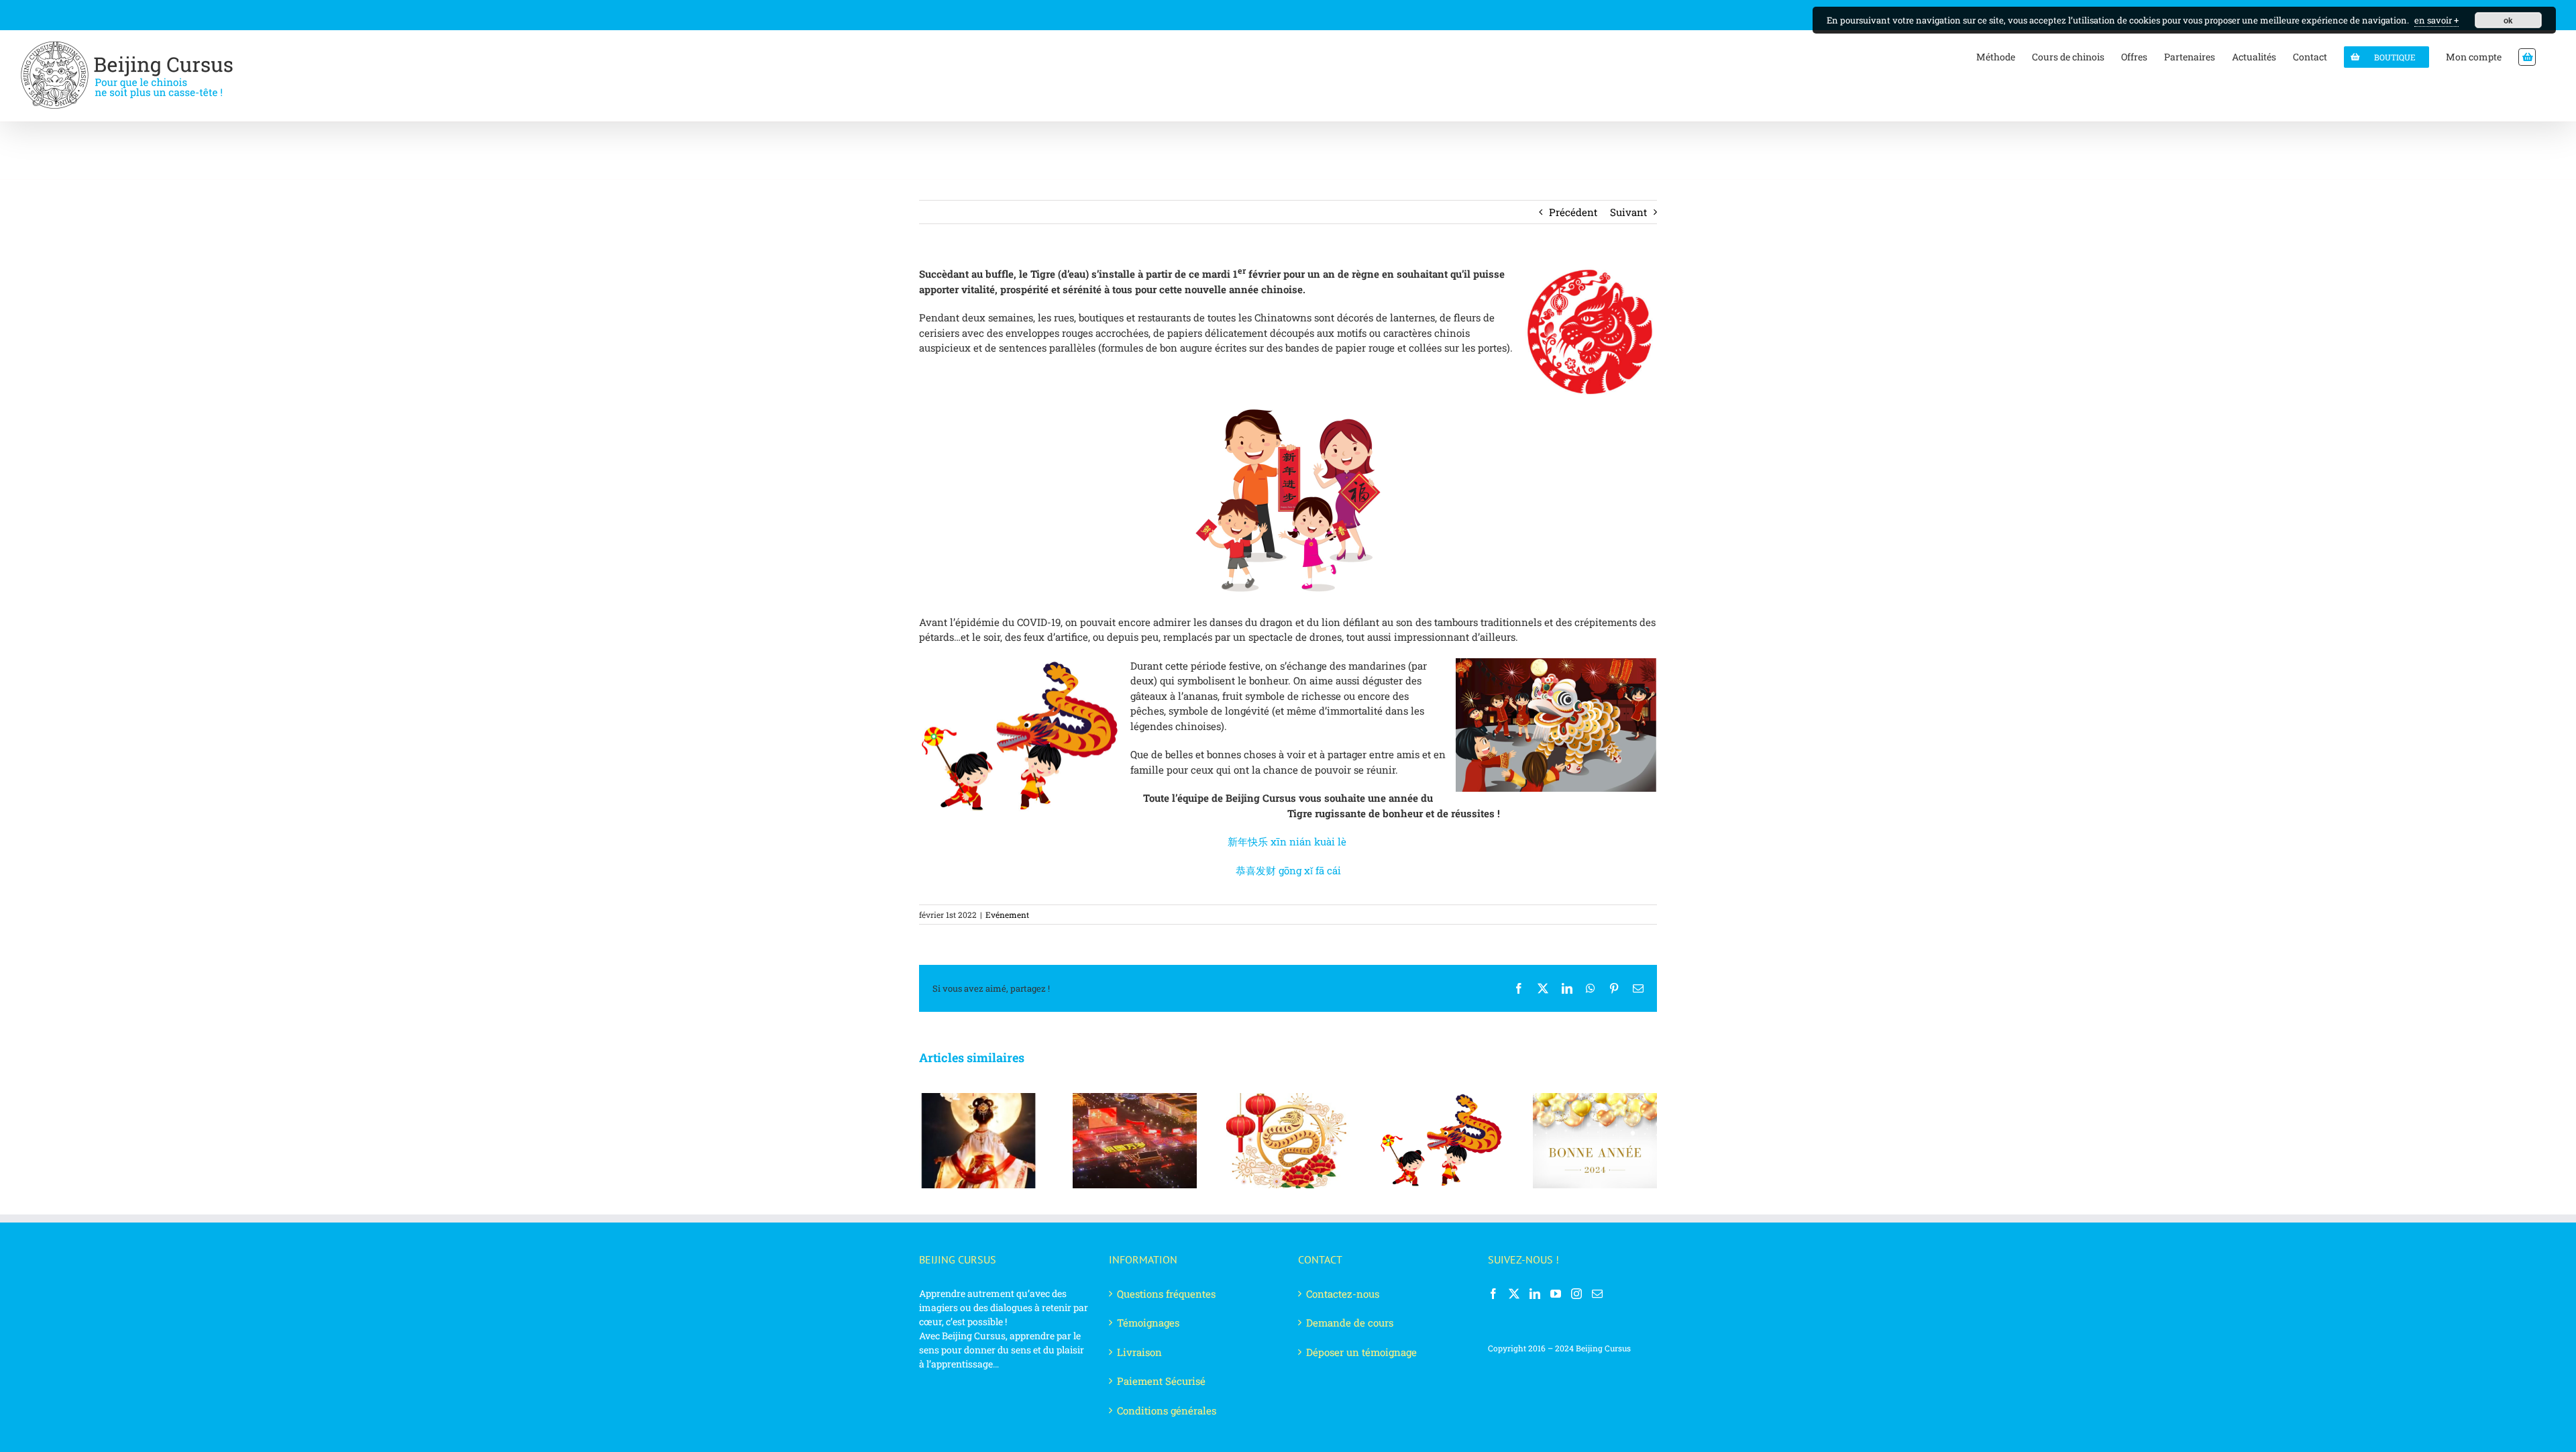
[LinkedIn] (1535, 1294)
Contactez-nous (1343, 1294)
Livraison (1139, 1352)
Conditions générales (1167, 1410)
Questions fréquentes (1166, 1294)
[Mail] (1597, 1294)
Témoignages (1148, 1323)
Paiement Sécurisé (1161, 1381)
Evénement (1007, 915)
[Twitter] (1514, 1294)
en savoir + (2436, 20)
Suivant (1628, 212)
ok (2508, 20)
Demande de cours (1350, 1323)
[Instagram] (1576, 1294)
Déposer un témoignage (1361, 1352)
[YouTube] (1556, 1294)
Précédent (1573, 212)
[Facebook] (1493, 1294)
